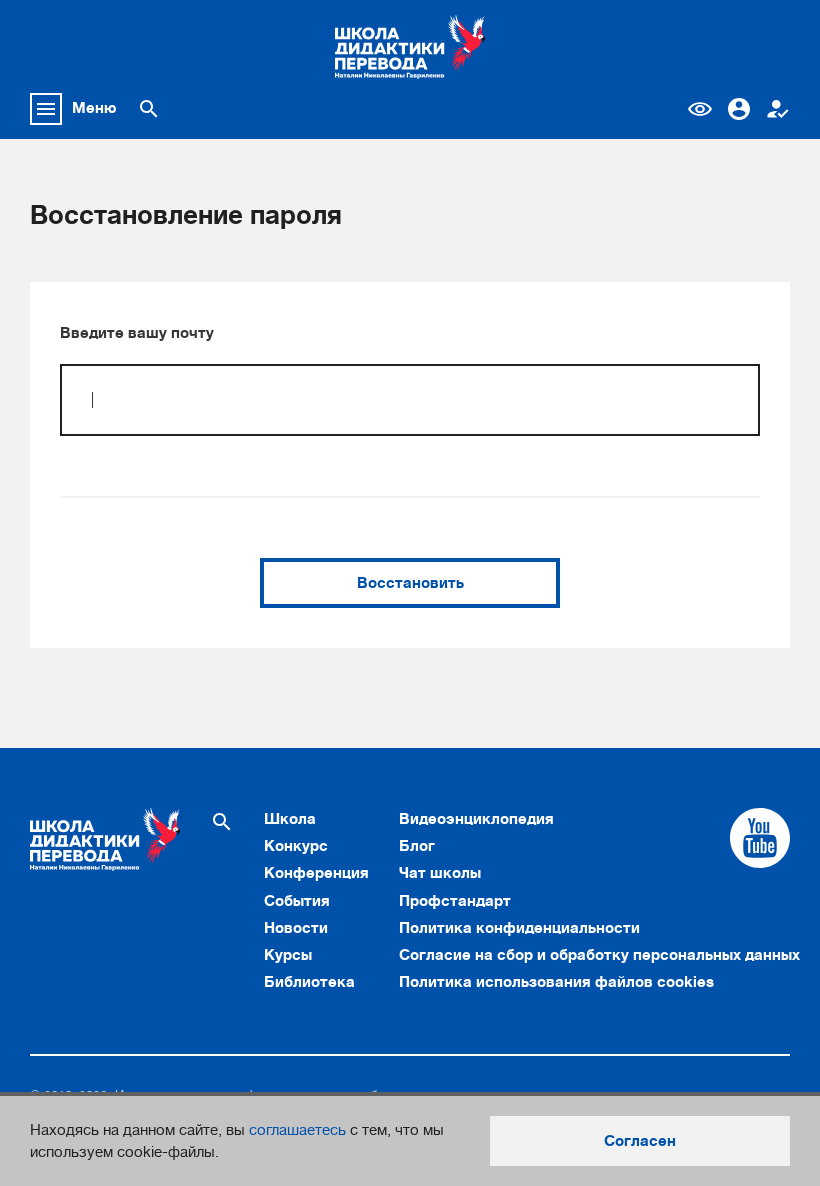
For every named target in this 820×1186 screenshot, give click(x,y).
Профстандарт (455, 901)
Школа (290, 819)
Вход (739, 109)
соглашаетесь (297, 1130)
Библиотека (309, 982)
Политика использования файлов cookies (556, 982)
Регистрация (778, 109)
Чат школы (440, 873)
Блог (417, 846)
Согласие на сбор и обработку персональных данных (599, 955)
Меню (94, 108)
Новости (296, 928)
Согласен (640, 1141)
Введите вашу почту (137, 333)
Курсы (288, 955)
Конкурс (296, 846)
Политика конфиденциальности (519, 928)
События (297, 901)
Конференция (316, 873)
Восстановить (410, 583)
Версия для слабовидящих (700, 109)
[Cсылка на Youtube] (760, 838)
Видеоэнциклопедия (476, 819)
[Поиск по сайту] (149, 109)
